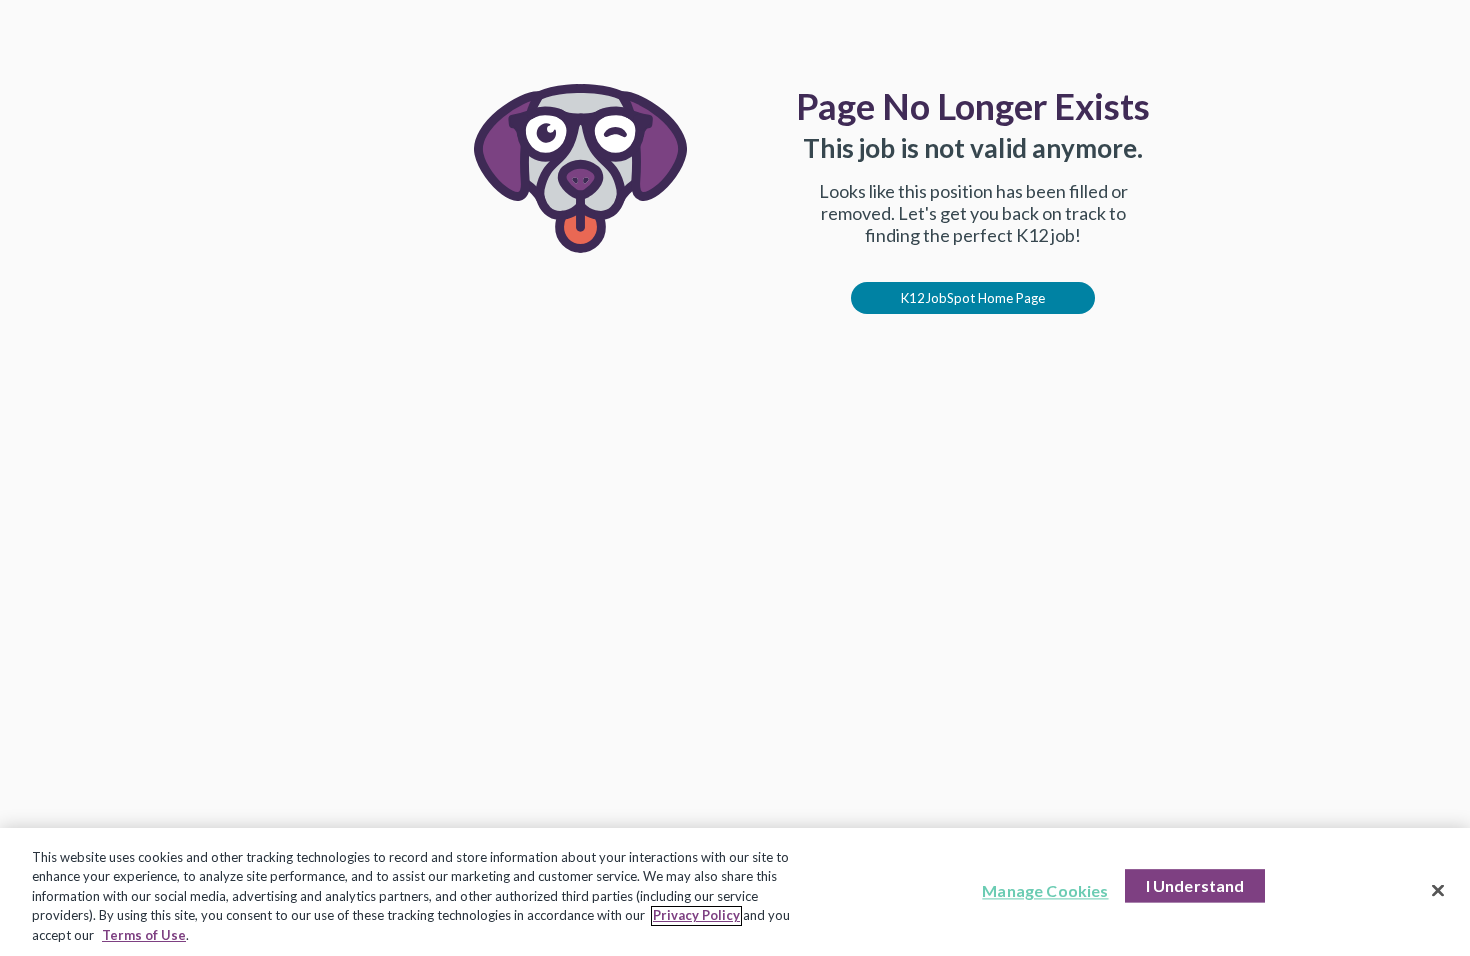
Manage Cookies (1045, 891)
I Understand (1195, 886)
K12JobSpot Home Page (973, 298)
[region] (735, 892)
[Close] (1438, 891)
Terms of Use (144, 935)
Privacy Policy (696, 916)
